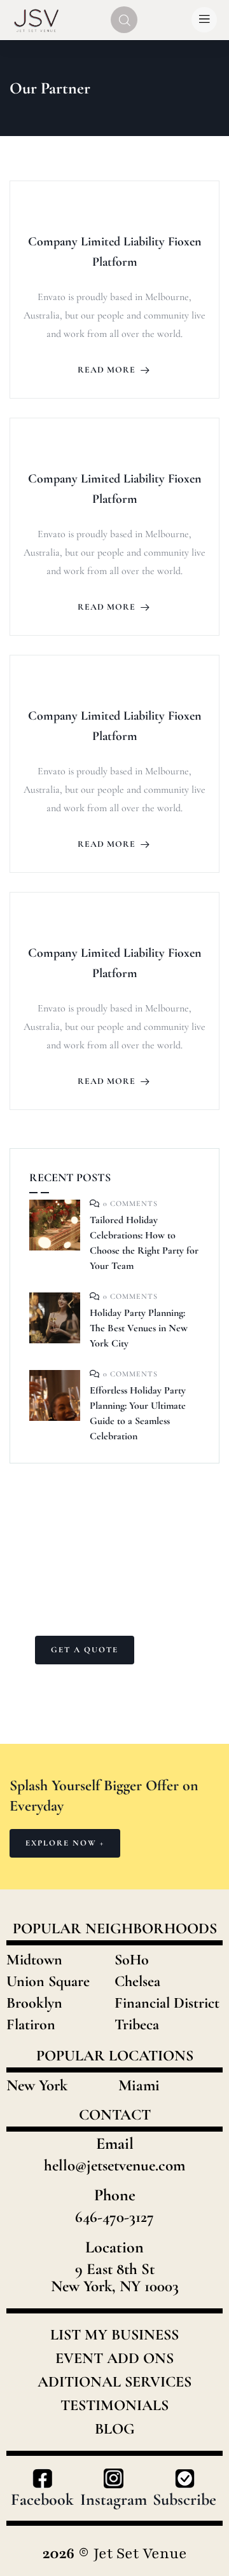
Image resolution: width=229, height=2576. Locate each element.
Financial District (167, 2003)
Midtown (34, 1960)
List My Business (114, 2335)
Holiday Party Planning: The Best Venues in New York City (139, 1328)
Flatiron (31, 2024)
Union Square (48, 1981)
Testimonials (114, 2406)
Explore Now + (65, 1843)
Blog (115, 2429)
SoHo (132, 1960)
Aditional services (114, 2382)
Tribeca (137, 2024)
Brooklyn (34, 2003)
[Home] (37, 19)
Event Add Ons (114, 2359)
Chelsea (137, 1981)
